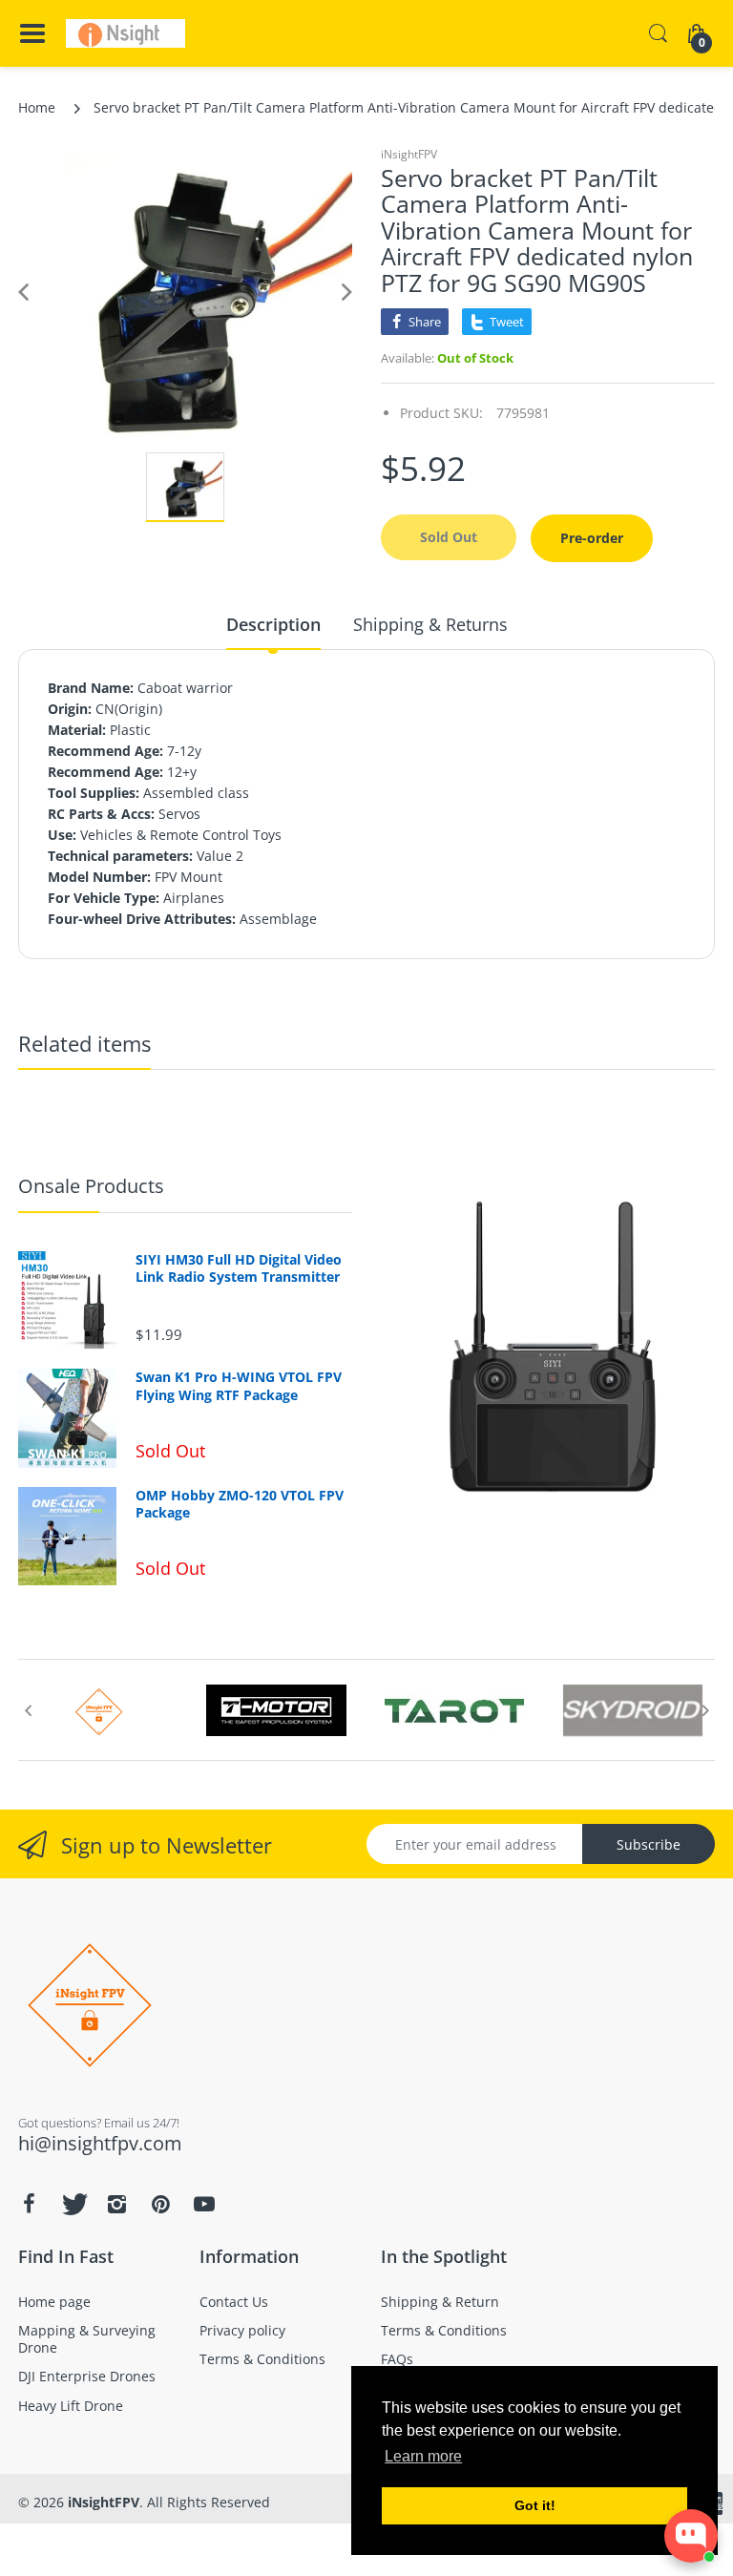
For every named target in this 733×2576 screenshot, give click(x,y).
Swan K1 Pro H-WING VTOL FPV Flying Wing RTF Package (239, 1386)
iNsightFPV (409, 154)
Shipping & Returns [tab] (430, 624)
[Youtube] (204, 2204)
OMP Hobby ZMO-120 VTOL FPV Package (240, 1504)
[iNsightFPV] (126, 33)
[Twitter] (73, 2204)
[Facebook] (29, 2204)
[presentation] (28, 1710)
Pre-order (592, 538)
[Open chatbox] (691, 2536)
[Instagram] (116, 2204)
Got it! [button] (535, 2505)
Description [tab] (273, 624)
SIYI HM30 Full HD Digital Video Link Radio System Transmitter (239, 1268)
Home (37, 107)
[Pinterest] (160, 2204)
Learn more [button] (423, 2456)
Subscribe (649, 1844)
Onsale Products (91, 1186)
